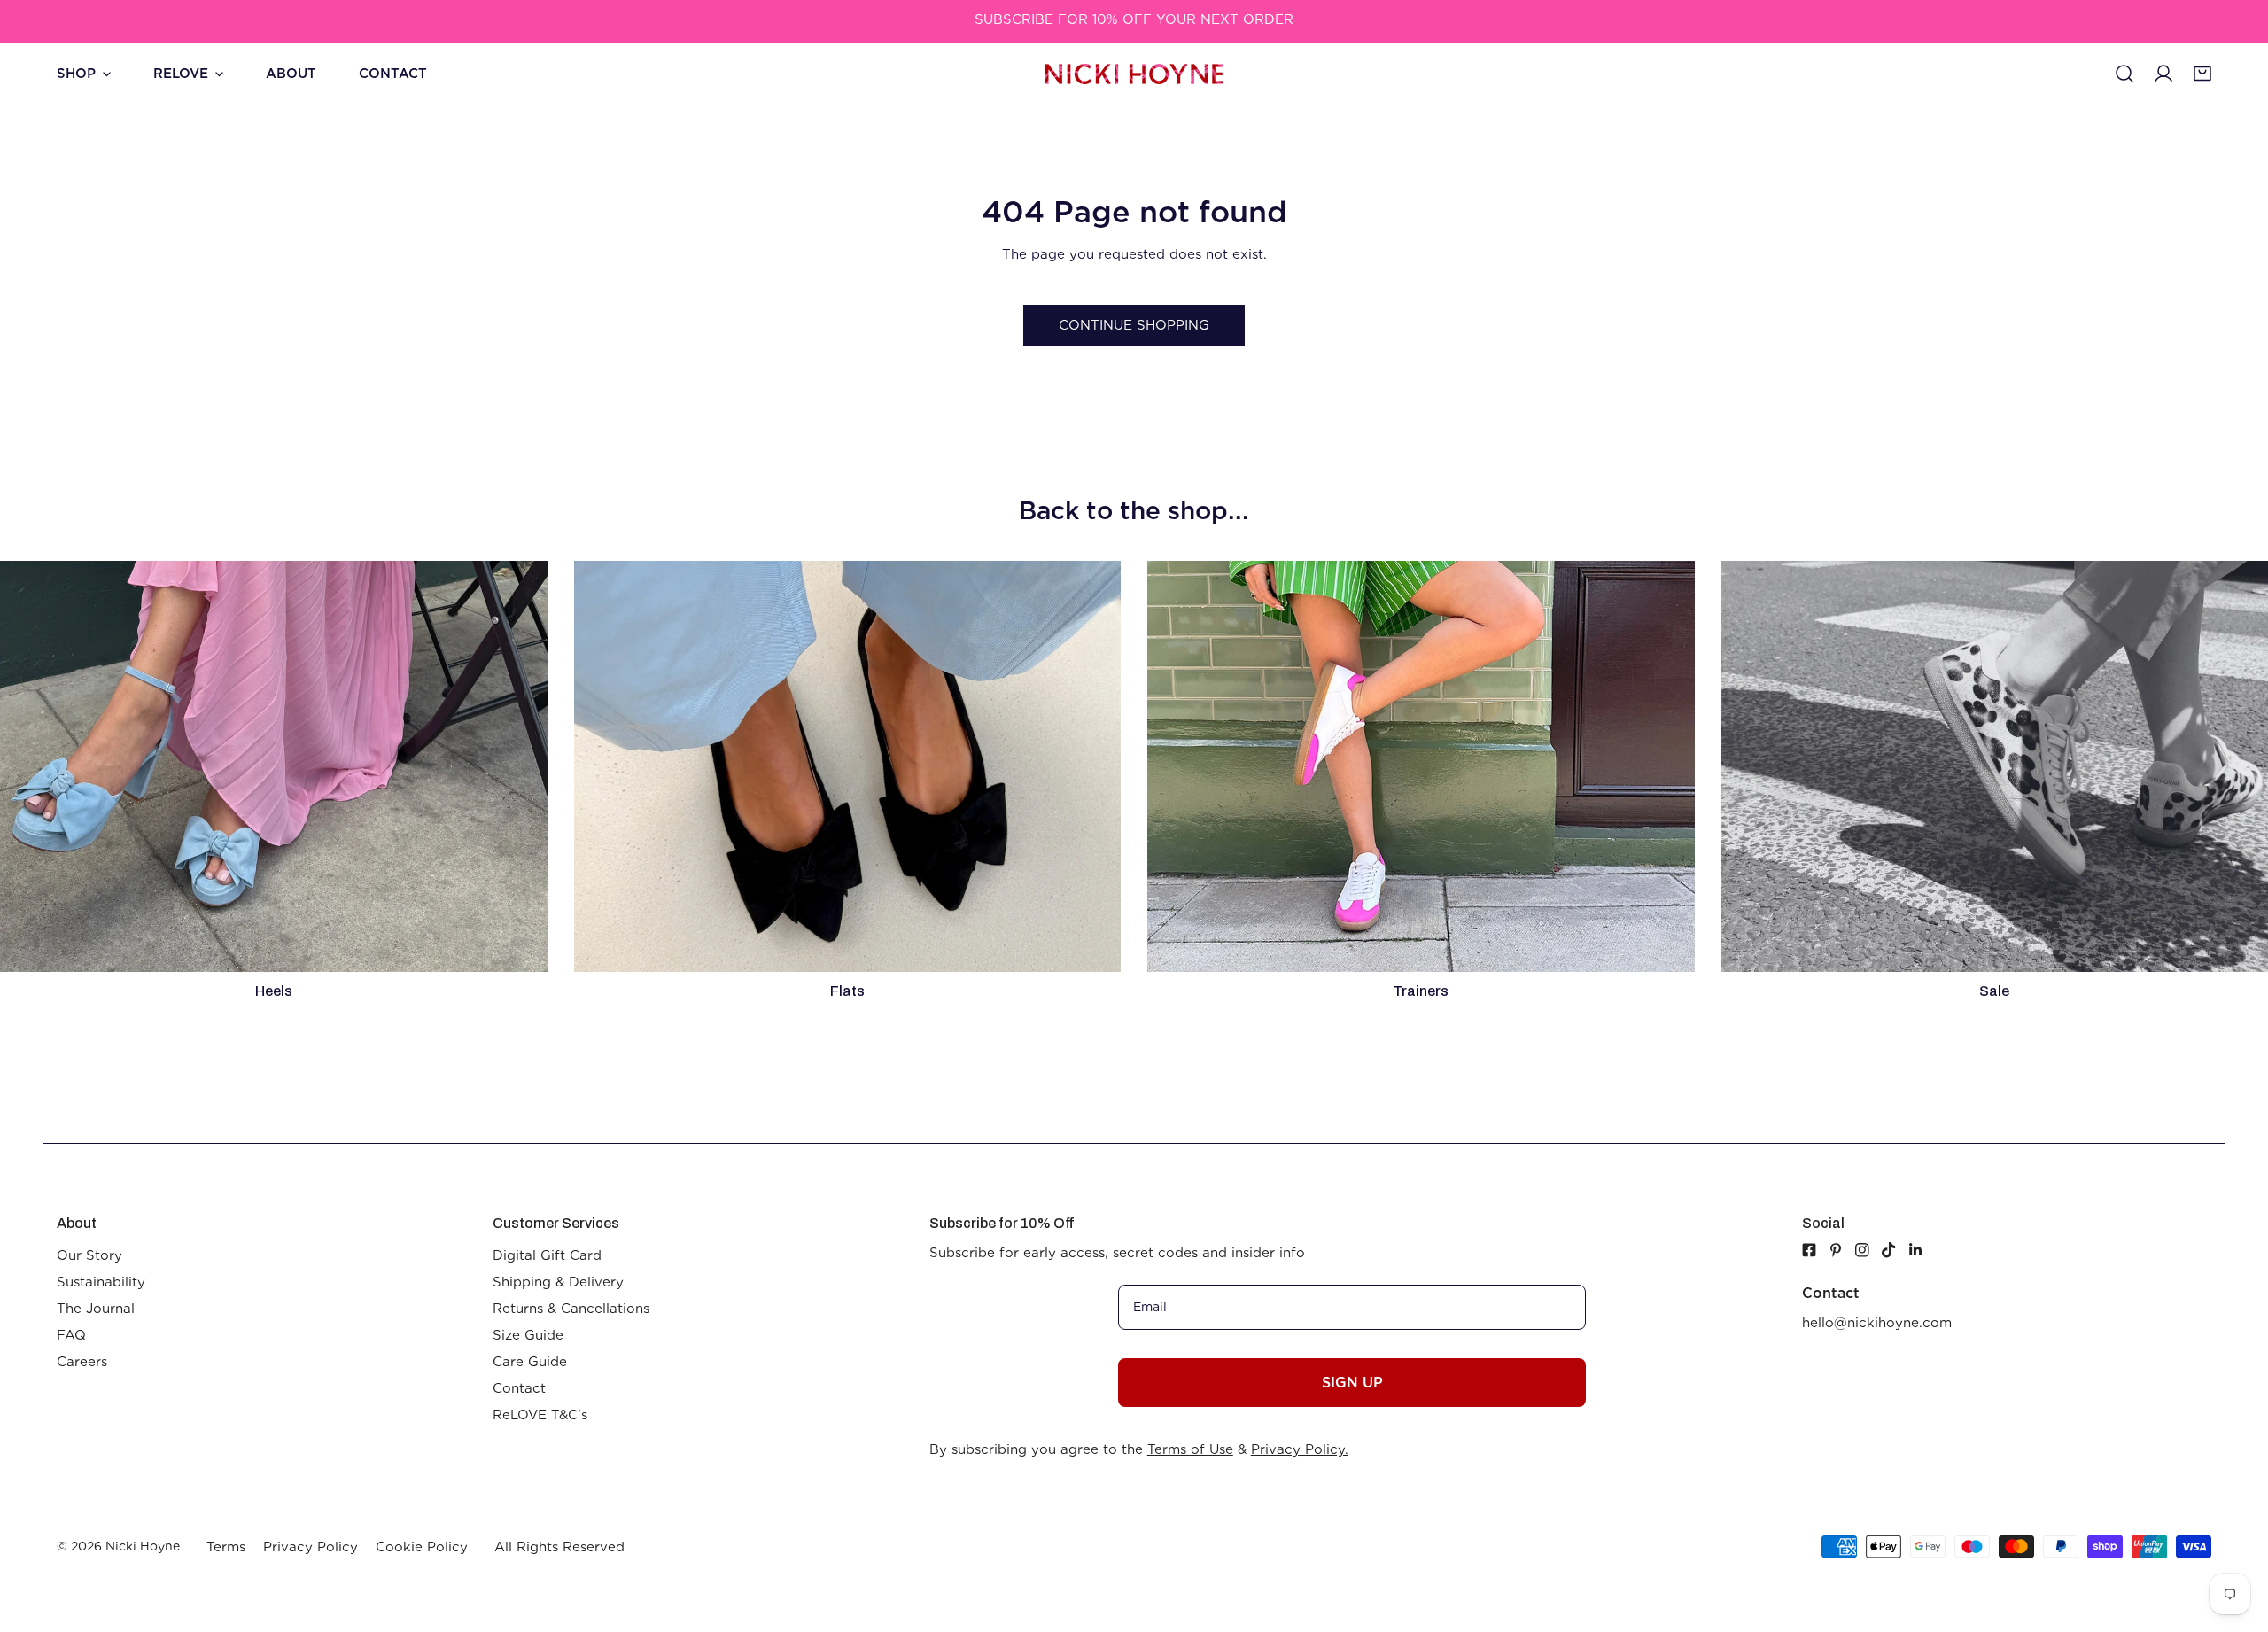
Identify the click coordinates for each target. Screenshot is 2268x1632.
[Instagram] (1868, 1250)
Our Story (89, 1255)
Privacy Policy (311, 1547)
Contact (519, 1388)
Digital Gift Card (547, 1255)
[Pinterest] (1842, 1250)
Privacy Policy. (1300, 1449)
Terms (226, 1547)
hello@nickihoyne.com (1877, 1323)
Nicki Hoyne (143, 1546)
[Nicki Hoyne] (1134, 74)
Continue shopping (1134, 325)
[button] (2202, 74)
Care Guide (530, 1362)
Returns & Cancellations (571, 1309)
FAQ (71, 1335)
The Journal (96, 1309)
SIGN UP (1352, 1383)
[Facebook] (1809, 1250)
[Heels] (274, 766)
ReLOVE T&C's (540, 1415)
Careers (82, 1362)
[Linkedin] (1922, 1250)
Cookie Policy (422, 1547)
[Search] (2124, 74)
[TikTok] (1895, 1250)
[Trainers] (1421, 766)
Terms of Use (1190, 1449)
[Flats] (848, 766)
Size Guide (528, 1335)
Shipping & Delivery (558, 1282)
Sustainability (101, 1282)
